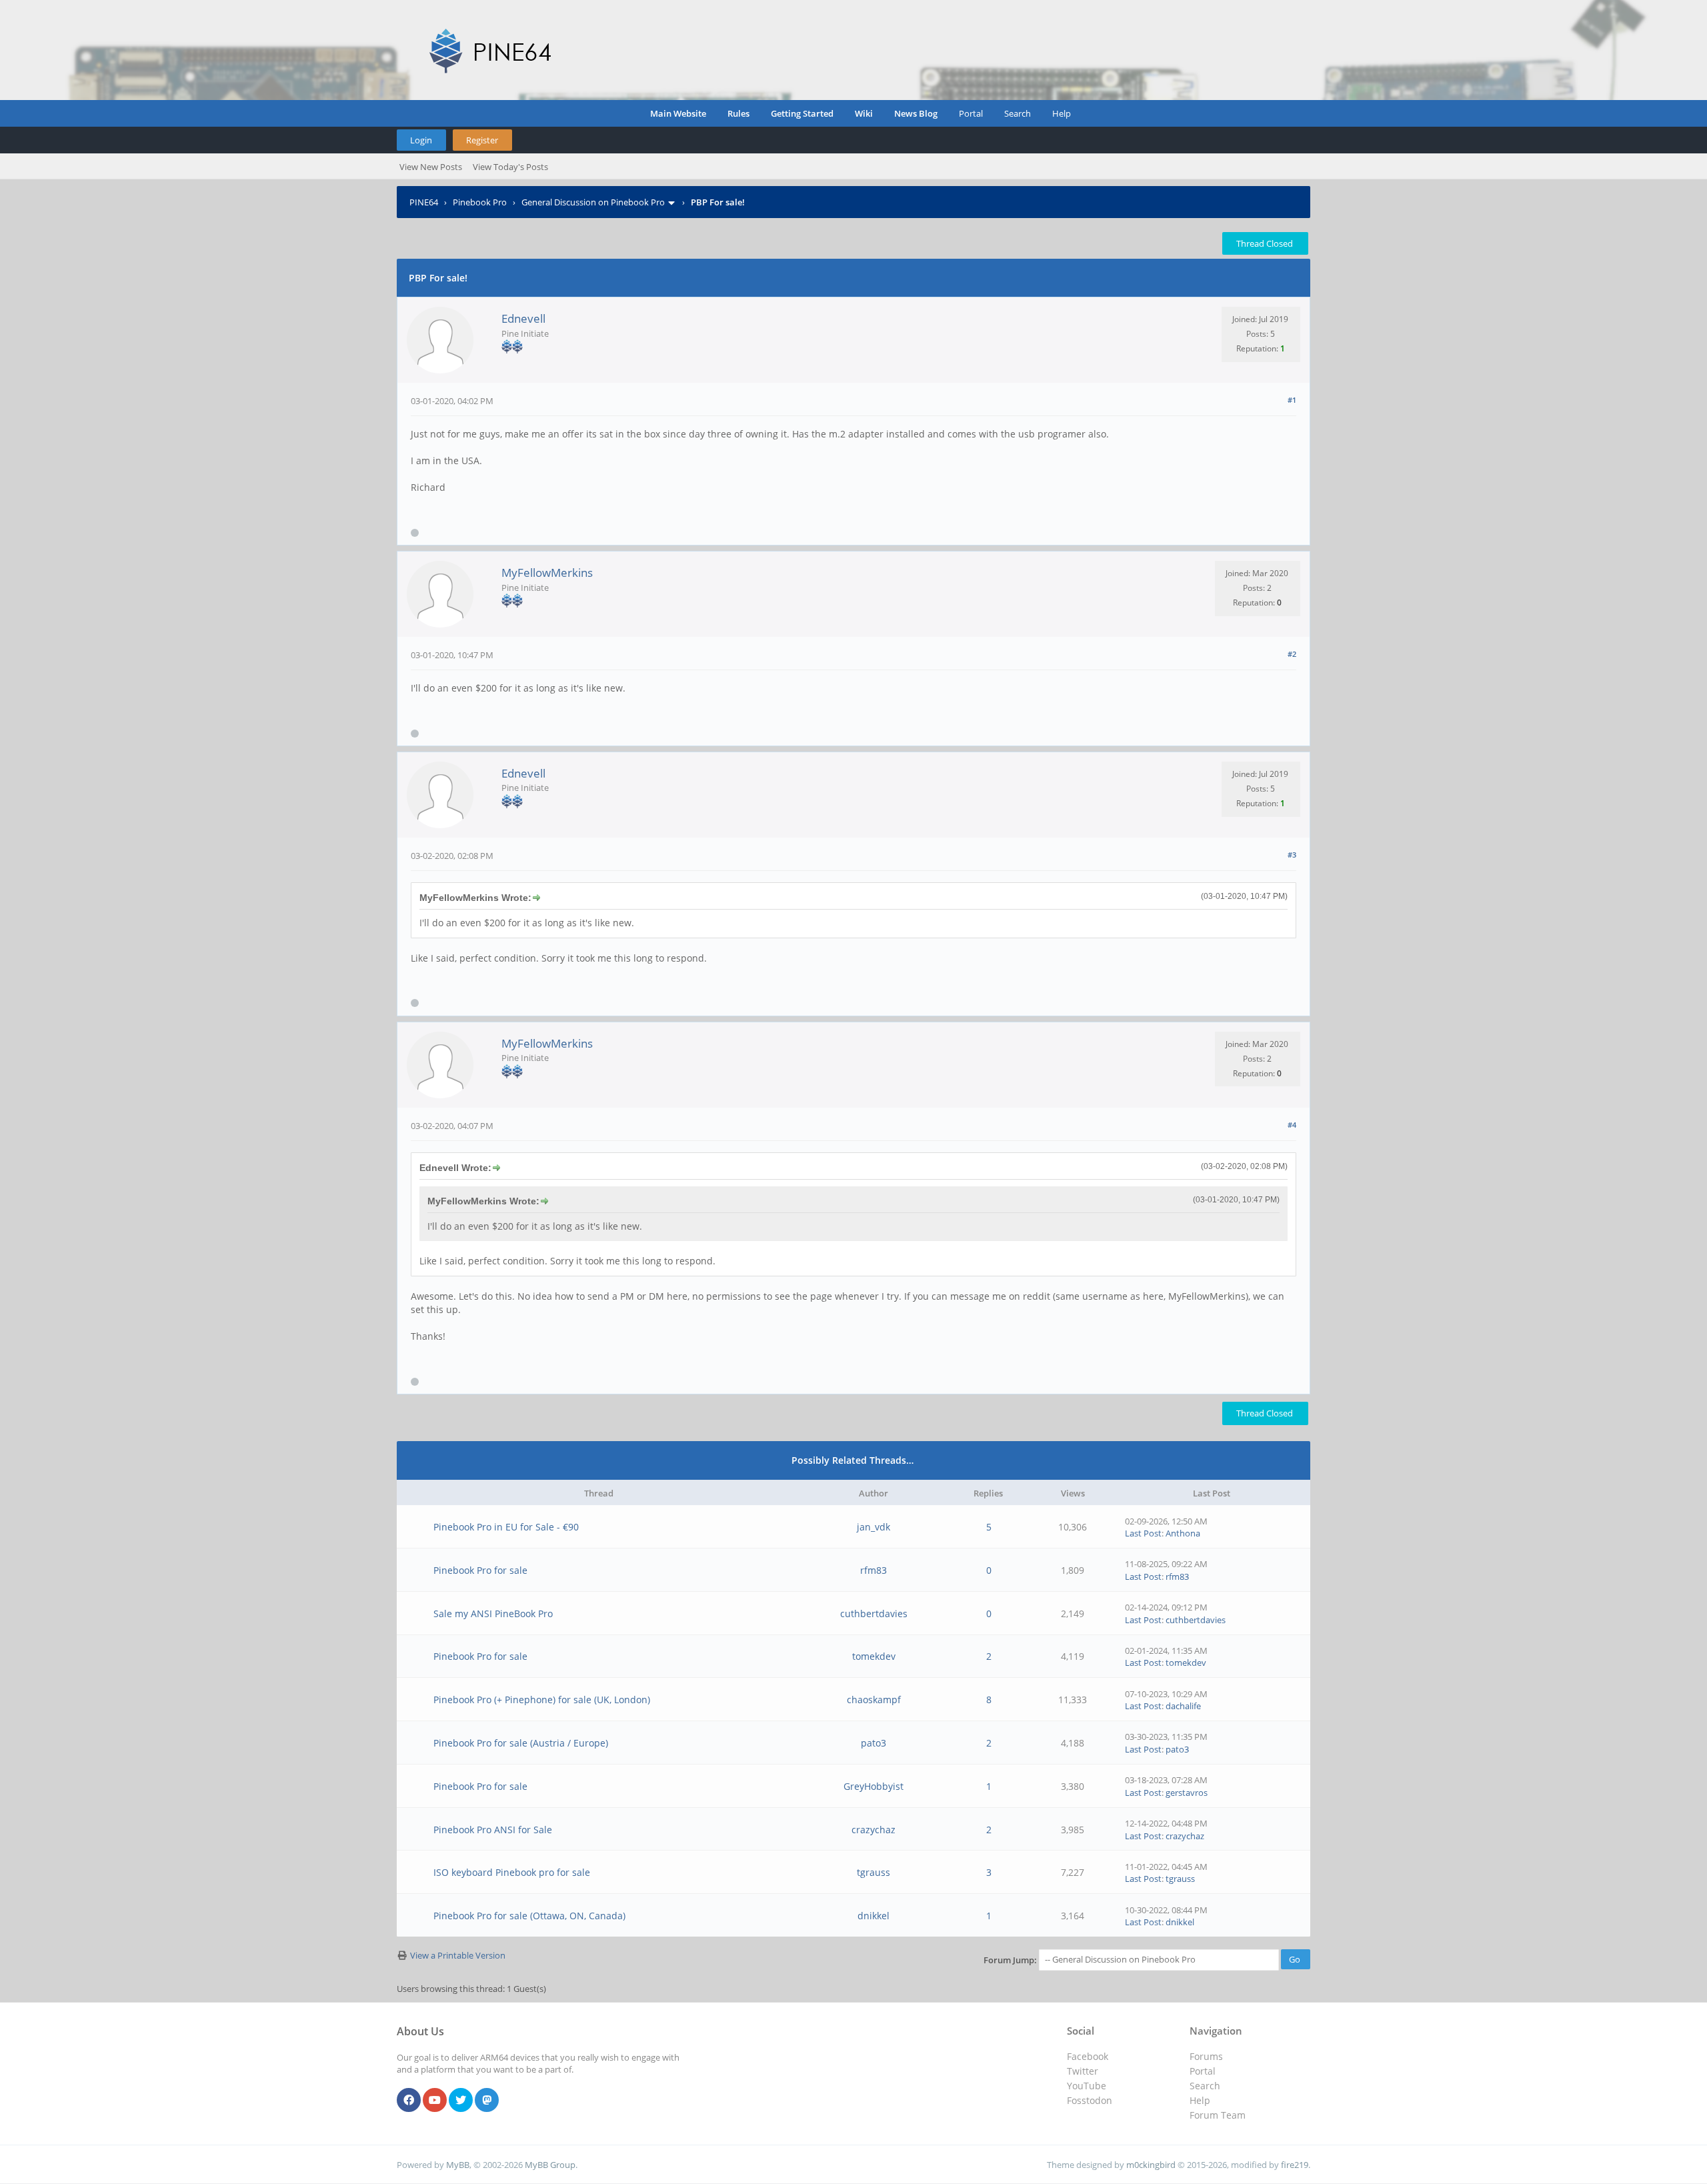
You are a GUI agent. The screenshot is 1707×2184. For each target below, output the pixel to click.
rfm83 (874, 1570)
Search (1018, 113)
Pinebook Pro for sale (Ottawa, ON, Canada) (529, 1916)
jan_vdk (874, 1527)
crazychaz (874, 1830)
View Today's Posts (510, 167)
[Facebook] (409, 2101)
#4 (1292, 1125)
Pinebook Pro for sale (480, 1570)
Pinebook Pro (480, 202)
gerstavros (1187, 1793)
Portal (971, 113)
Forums (1206, 2056)
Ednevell (523, 318)
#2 (1292, 654)
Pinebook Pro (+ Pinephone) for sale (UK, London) (542, 1700)
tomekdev (874, 1656)
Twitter (1083, 2071)
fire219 (1295, 2165)
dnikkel (874, 1916)
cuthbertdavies (874, 1613)
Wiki (864, 113)
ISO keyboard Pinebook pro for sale (512, 1872)
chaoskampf (874, 1700)
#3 (1292, 855)
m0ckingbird (1151, 2165)
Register (482, 140)
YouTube (1087, 2086)
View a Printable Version (458, 1955)
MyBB (458, 2165)
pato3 (874, 1743)
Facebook (1088, 2056)
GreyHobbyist (874, 1786)
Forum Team (1218, 2115)
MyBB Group (550, 2165)
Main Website (678, 113)
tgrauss (874, 1872)
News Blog (916, 113)
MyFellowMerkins (547, 573)
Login (421, 140)
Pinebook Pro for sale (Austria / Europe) (521, 1743)
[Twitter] (461, 2101)
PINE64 (424, 202)
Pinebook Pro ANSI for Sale (493, 1830)
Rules (738, 113)
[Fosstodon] (487, 2101)
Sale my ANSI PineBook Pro (493, 1613)
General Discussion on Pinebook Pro (593, 202)
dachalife (1183, 1706)
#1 (1292, 400)
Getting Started (802, 113)
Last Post (1143, 1533)
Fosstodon (1090, 2100)
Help (1062, 113)
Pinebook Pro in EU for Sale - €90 (506, 1527)
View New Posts (431, 167)
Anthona (1183, 1533)
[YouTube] (435, 2101)
